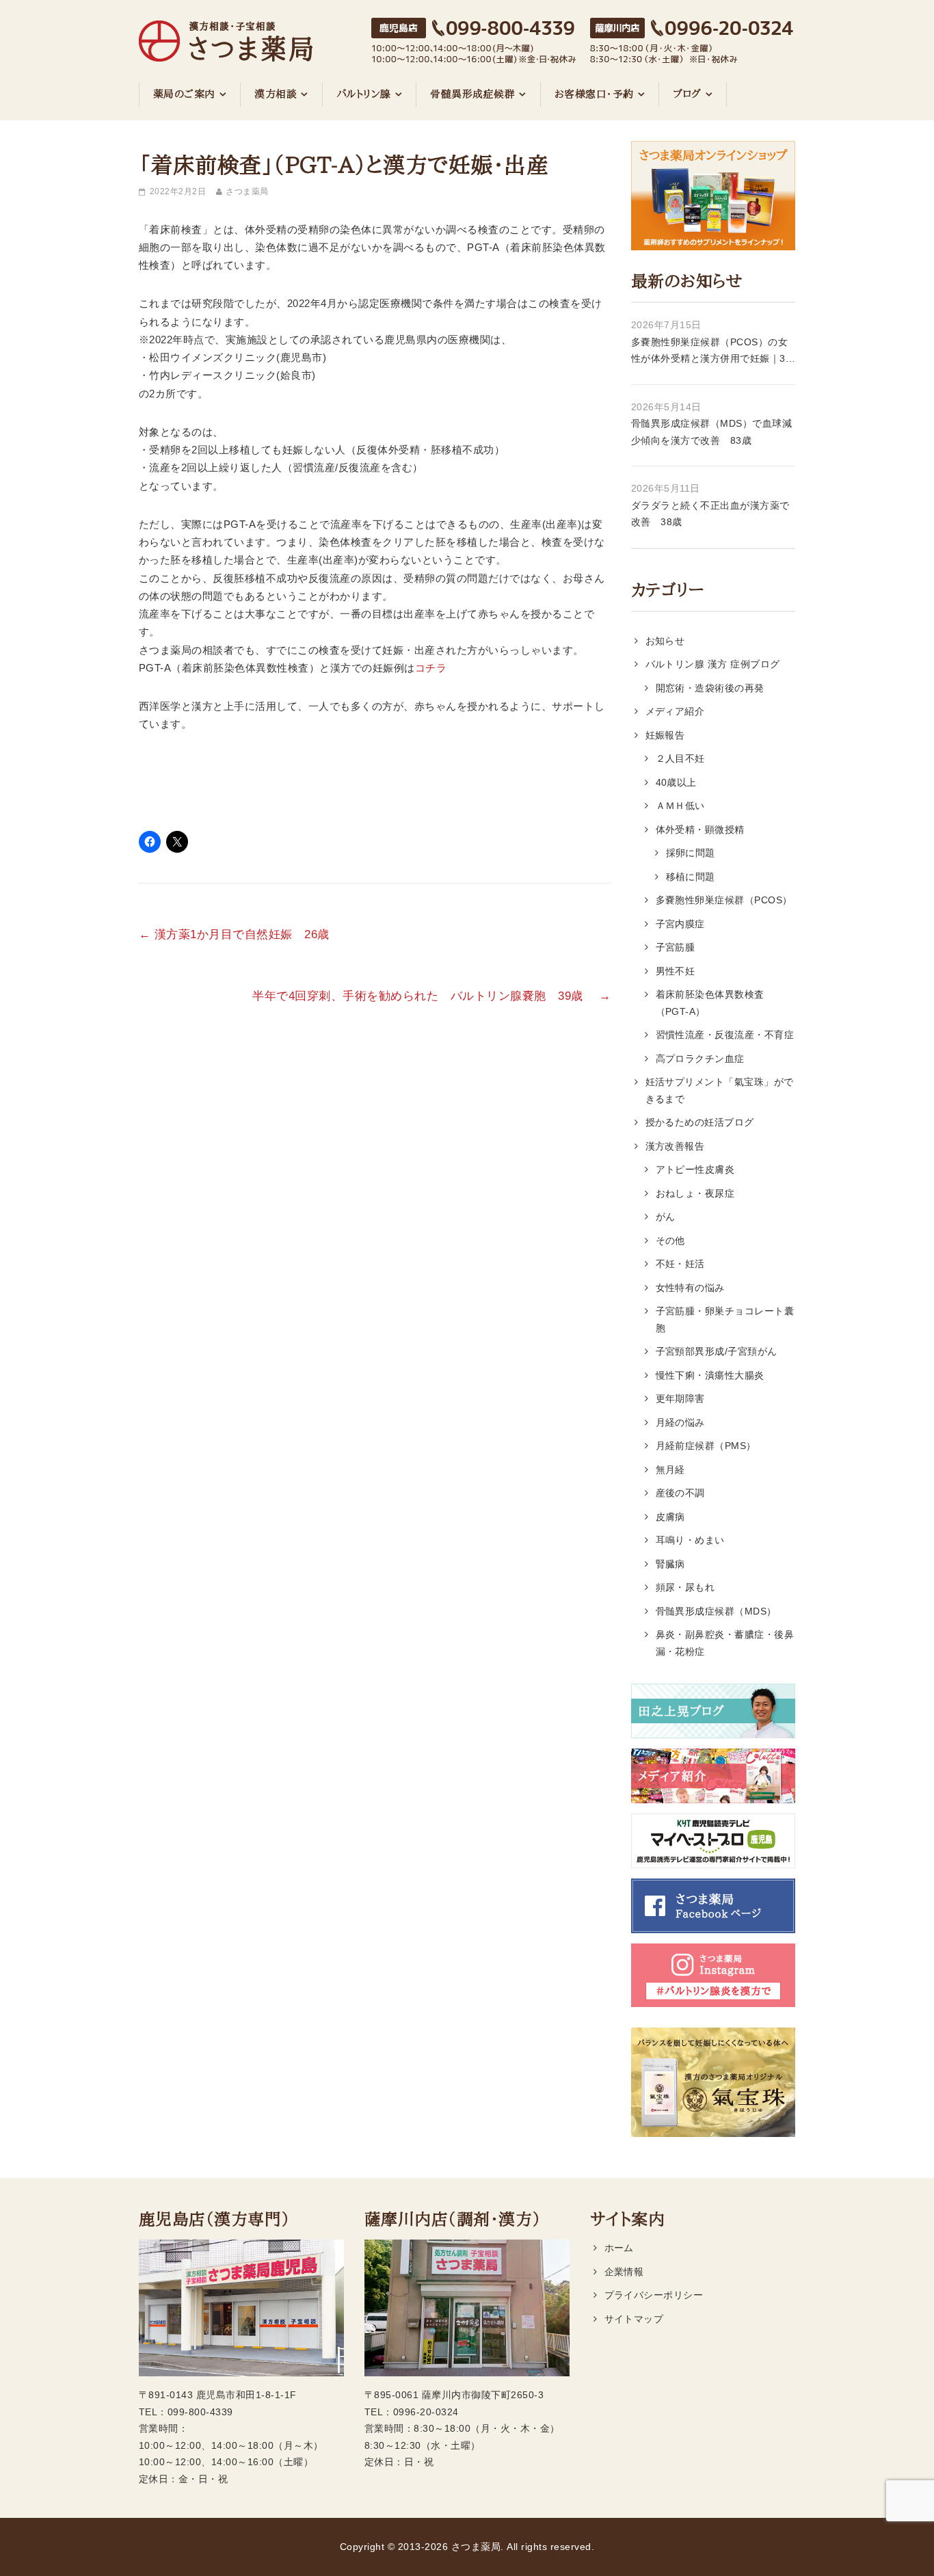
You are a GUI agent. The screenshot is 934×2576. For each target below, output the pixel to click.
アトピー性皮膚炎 (695, 1169)
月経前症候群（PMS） (706, 1446)
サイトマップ (634, 2319)
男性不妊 (676, 971)
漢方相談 (276, 94)
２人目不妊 (680, 758)
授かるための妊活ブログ (700, 1122)
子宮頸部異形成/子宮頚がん (717, 1351)
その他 (671, 1240)
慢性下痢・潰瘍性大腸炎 (710, 1375)
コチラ (431, 668)
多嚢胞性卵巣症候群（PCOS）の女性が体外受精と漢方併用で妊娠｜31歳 (711, 352)
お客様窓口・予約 (594, 94)
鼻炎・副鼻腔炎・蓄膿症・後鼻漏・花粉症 (725, 1643)
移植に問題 (691, 877)
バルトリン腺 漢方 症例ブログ (713, 664)
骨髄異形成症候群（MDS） (716, 1611)
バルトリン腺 (364, 94)
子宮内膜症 (680, 924)
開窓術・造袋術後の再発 (710, 688)
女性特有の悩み (690, 1288)
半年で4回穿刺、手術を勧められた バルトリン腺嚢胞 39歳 (431, 996)
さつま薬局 (247, 191)
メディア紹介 (675, 711)
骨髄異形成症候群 (472, 94)
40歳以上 (676, 782)
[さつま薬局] (226, 34)
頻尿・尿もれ (685, 1587)
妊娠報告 (665, 735)
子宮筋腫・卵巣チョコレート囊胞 (725, 1319)
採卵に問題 (691, 853)
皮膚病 (671, 1517)
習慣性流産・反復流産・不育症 (725, 1035)
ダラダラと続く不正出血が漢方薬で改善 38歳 (710, 514)
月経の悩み (680, 1422)
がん (666, 1217)
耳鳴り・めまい (690, 1540)
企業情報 (624, 2272)
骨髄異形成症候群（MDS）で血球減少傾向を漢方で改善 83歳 (711, 432)
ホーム (619, 2248)
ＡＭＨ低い (680, 806)
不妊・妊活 (680, 1264)
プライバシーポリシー (654, 2295)
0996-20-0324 (426, 2412)
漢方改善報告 (675, 1146)
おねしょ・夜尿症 (695, 1193)
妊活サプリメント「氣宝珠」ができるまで (720, 1090)
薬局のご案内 (184, 94)
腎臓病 (671, 1564)
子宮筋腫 (676, 947)
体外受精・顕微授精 (700, 829)
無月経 (671, 1470)
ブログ (687, 94)
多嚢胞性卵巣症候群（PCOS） (724, 900)
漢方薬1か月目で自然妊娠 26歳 (240, 934)
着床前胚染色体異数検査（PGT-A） (710, 1003)
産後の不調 (680, 1493)
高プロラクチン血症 (700, 1059)
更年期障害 (680, 1398)
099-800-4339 (200, 2412)
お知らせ (665, 641)
